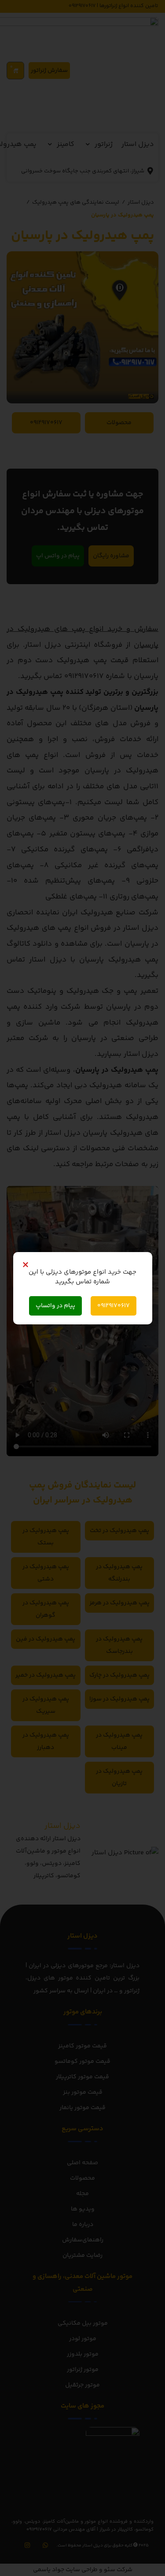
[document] (82, 1288)
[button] (26, 1264)
